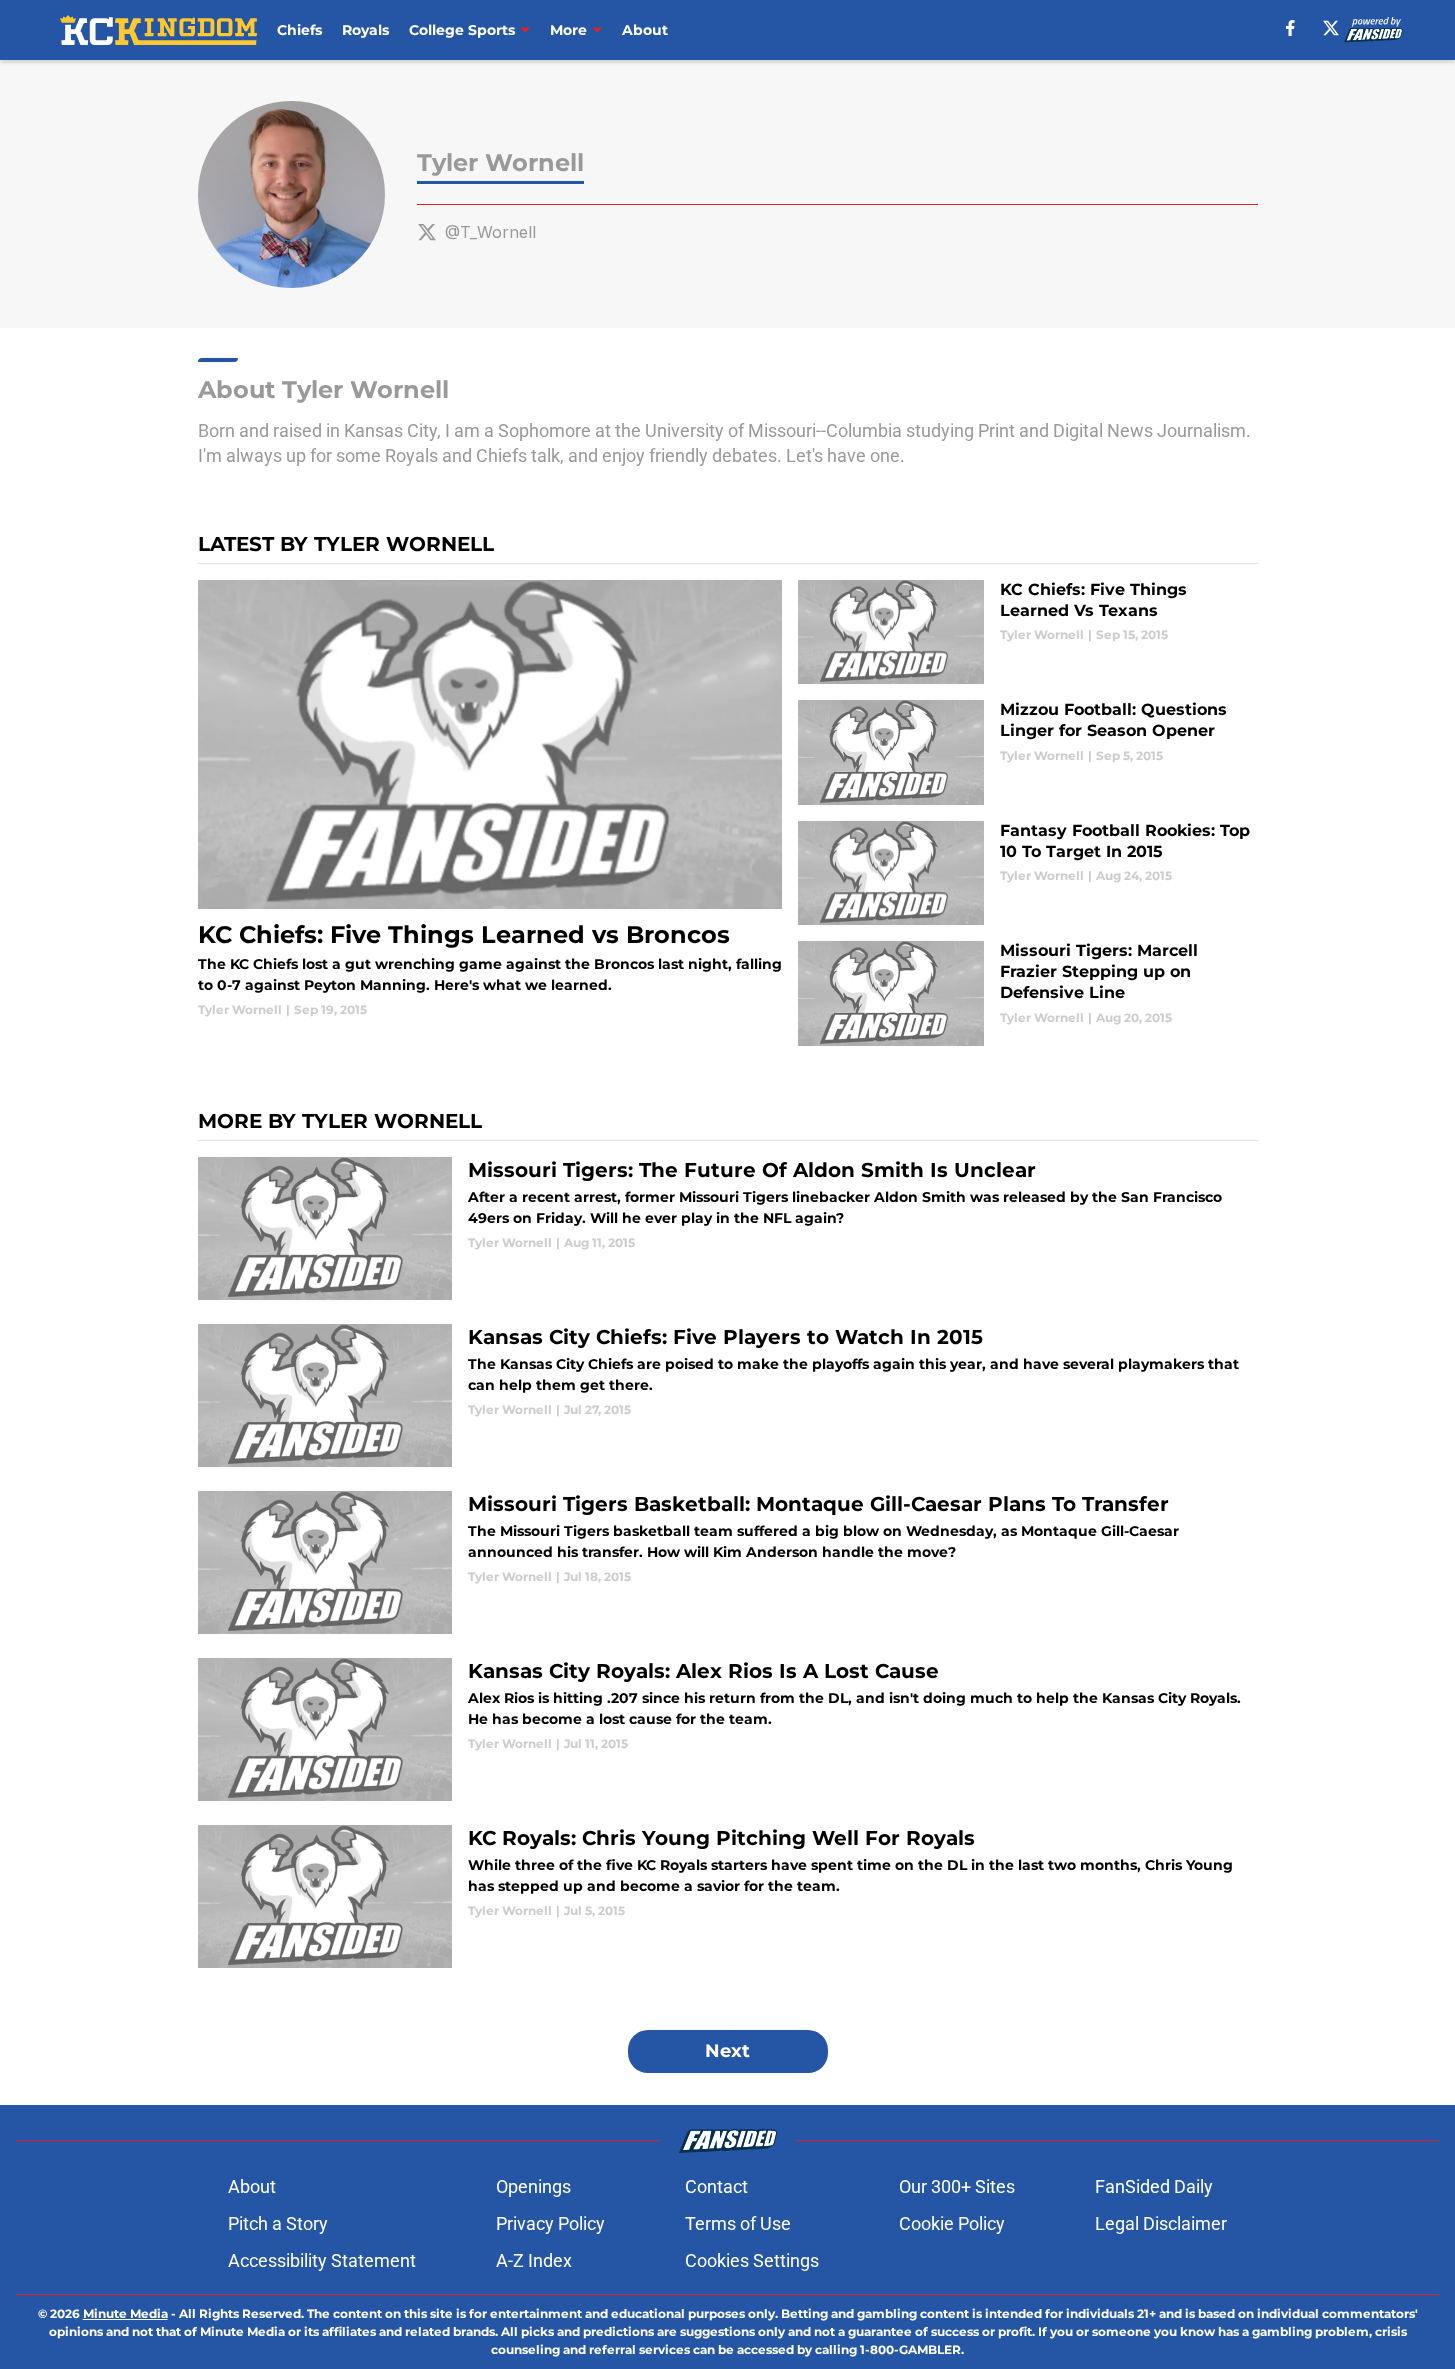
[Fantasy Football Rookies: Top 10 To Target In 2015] (1027, 873)
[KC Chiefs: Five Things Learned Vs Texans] (1027, 632)
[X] (1331, 28)
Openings (533, 2186)
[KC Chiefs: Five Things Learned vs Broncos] (490, 799)
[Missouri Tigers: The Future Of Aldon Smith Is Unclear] (728, 1228)
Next (727, 2051)
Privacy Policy (550, 2223)
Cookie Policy (952, 2223)
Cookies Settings (752, 2260)
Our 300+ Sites (957, 2186)
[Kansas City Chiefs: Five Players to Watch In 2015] (728, 1395)
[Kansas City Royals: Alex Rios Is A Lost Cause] (728, 1729)
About (645, 30)
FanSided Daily (1154, 2186)
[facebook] (1290, 28)
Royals (365, 30)
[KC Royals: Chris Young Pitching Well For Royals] (728, 1896)
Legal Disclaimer (1161, 2223)
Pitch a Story (278, 2223)
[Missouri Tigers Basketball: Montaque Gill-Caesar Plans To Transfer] (728, 1562)
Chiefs (299, 30)
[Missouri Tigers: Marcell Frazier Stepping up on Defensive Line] (1027, 993)
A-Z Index (534, 2260)
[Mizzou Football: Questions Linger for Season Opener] (1027, 752)
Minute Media (125, 2313)
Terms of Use (738, 2223)
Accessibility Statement (322, 2260)
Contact (716, 2186)
